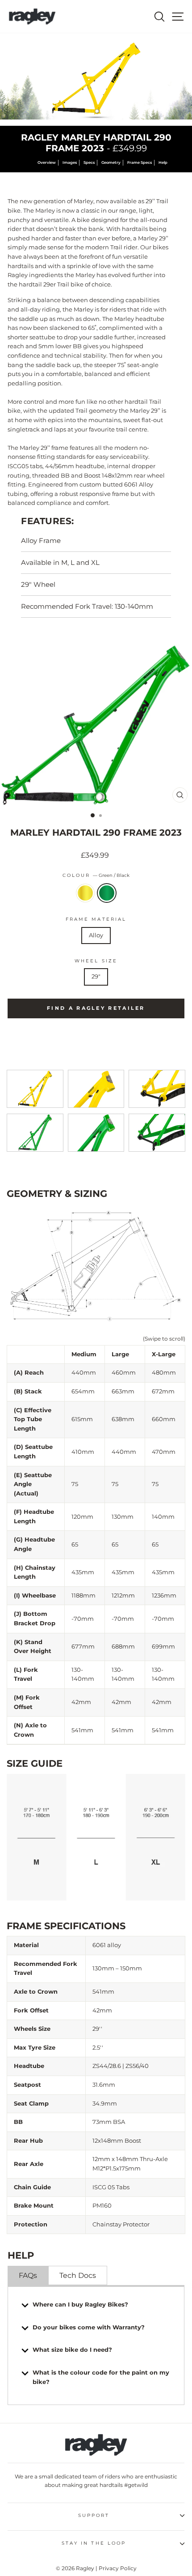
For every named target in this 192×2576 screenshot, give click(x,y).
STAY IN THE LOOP (94, 2543)
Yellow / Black (85, 893)
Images (70, 162)
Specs (89, 162)
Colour (96, 875)
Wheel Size (96, 961)
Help (163, 162)
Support (94, 2515)
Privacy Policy (118, 2568)
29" (96, 976)
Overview (47, 162)
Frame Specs (140, 162)
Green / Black (107, 893)
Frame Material (96, 919)
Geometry (111, 162)
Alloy (96, 935)
